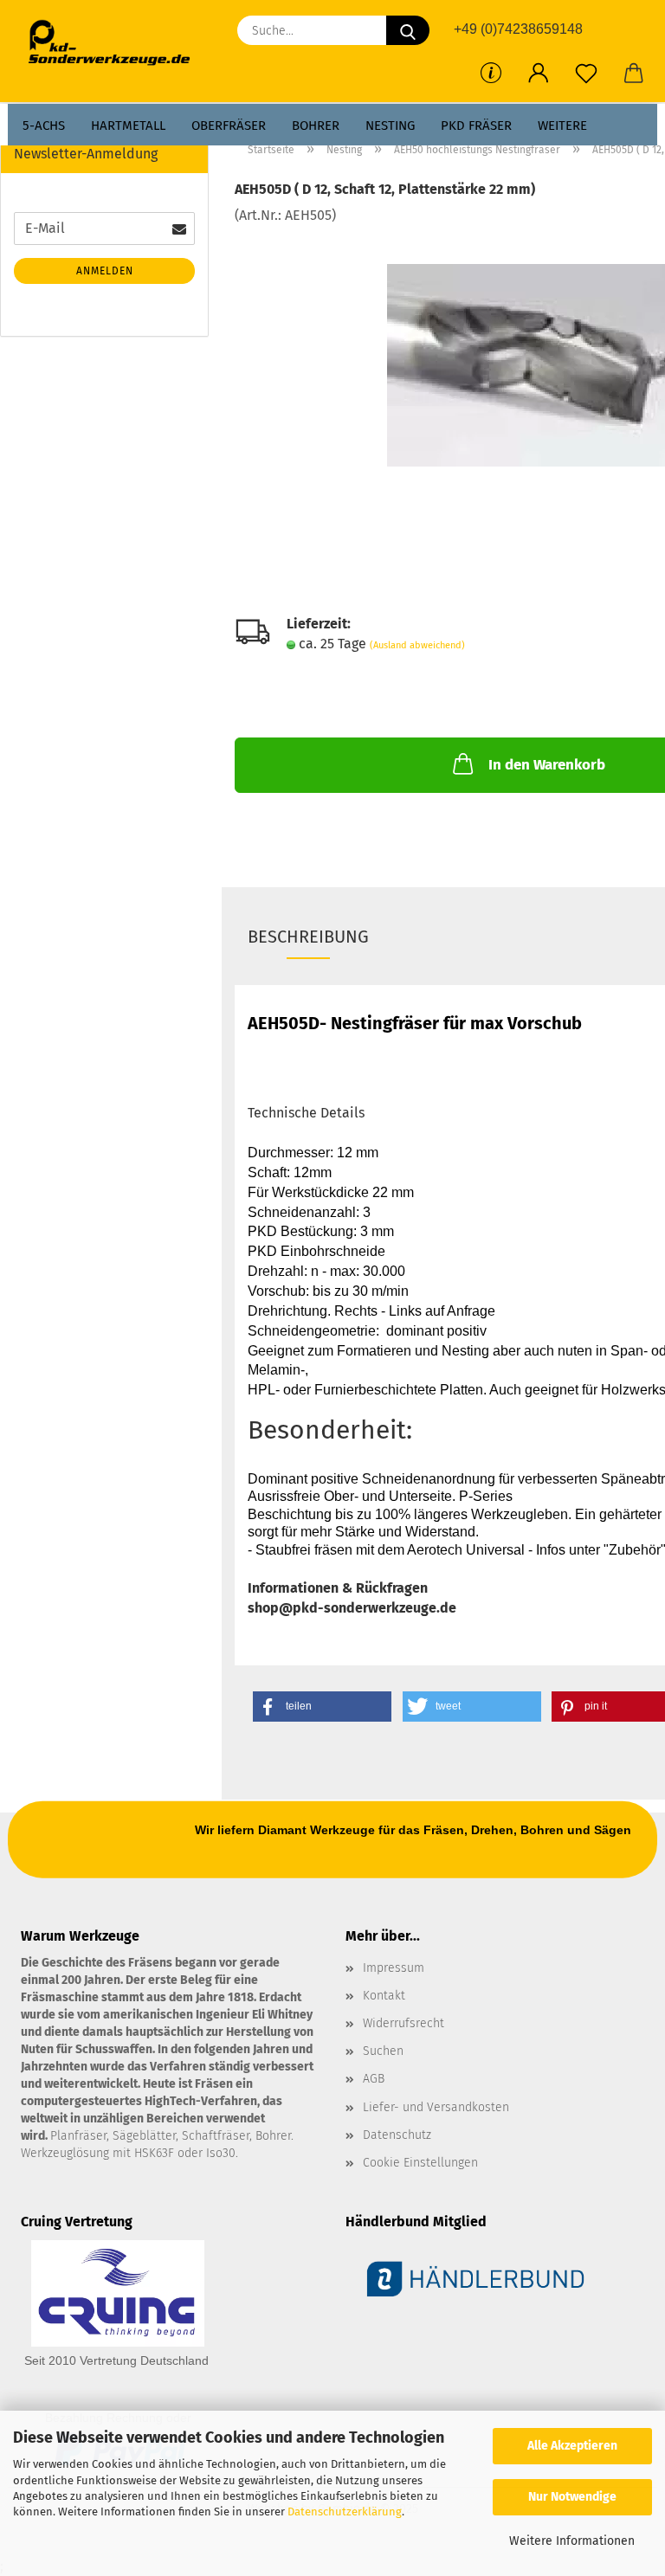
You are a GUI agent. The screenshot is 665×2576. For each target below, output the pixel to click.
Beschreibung (308, 937)
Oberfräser (229, 126)
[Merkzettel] (586, 74)
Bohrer (316, 126)
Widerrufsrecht (404, 2023)
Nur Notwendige (572, 2497)
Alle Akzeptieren (572, 2446)
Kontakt (384, 1996)
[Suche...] (408, 30)
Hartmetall (128, 126)
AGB (374, 2079)
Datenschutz (397, 2135)
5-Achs (44, 126)
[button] (538, 74)
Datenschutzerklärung (345, 2512)
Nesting (390, 126)
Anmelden (105, 271)
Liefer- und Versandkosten (436, 2107)
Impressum (394, 1968)
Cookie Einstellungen (420, 2163)
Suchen (383, 2051)
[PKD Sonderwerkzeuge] (116, 43)
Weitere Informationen (572, 2541)
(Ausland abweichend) (417, 645)
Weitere (562, 126)
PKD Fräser (476, 126)
